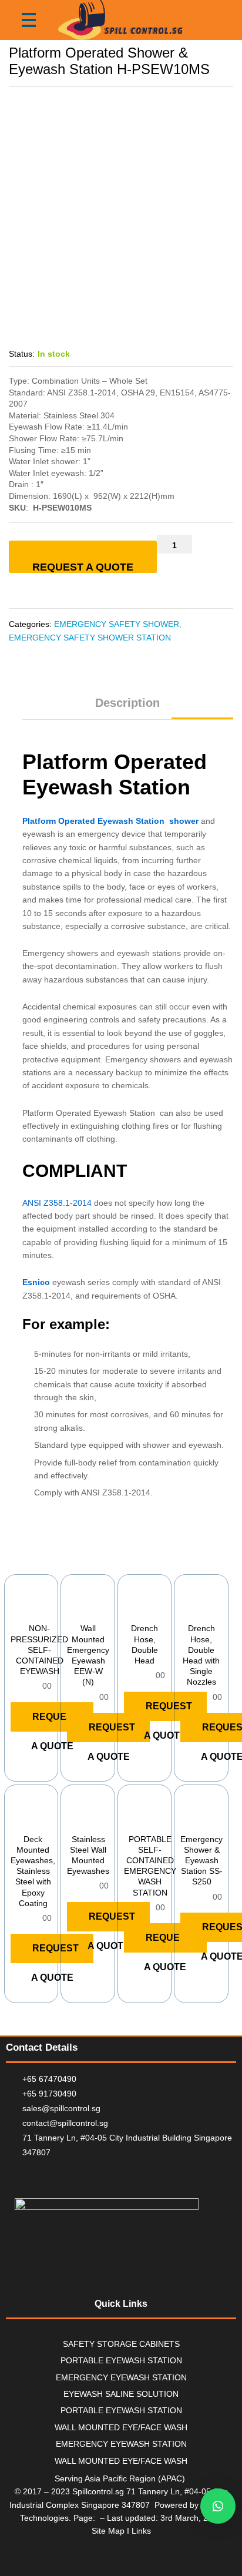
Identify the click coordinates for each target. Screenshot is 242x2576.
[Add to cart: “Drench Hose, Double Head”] (132, 1609)
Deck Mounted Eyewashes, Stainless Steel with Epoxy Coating (33, 1871)
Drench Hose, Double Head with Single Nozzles (201, 1655)
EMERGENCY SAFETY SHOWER (117, 624)
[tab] (127, 708)
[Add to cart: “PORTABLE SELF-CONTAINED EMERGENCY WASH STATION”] (132, 1820)
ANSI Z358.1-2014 (57, 1203)
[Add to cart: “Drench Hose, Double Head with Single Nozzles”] (189, 1609)
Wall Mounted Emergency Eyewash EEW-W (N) (88, 1655)
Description (127, 703)
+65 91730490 (49, 2094)
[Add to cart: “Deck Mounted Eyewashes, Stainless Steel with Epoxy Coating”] (19, 1820)
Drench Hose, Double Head (144, 1644)
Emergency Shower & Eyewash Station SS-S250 (201, 1861)
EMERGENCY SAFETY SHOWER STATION (90, 638)
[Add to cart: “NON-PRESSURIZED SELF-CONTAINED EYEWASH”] (19, 1609)
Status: (22, 354)
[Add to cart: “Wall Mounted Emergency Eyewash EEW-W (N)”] (75, 1609)
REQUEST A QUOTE (83, 567)
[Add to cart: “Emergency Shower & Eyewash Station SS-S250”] (189, 1820)
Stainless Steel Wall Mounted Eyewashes (88, 1855)
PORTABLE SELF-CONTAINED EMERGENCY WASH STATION (150, 1866)
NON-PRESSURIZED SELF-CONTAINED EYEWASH (39, 1650)
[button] (218, 2506)
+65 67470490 (49, 2079)
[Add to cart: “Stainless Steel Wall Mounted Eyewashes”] (75, 1820)
